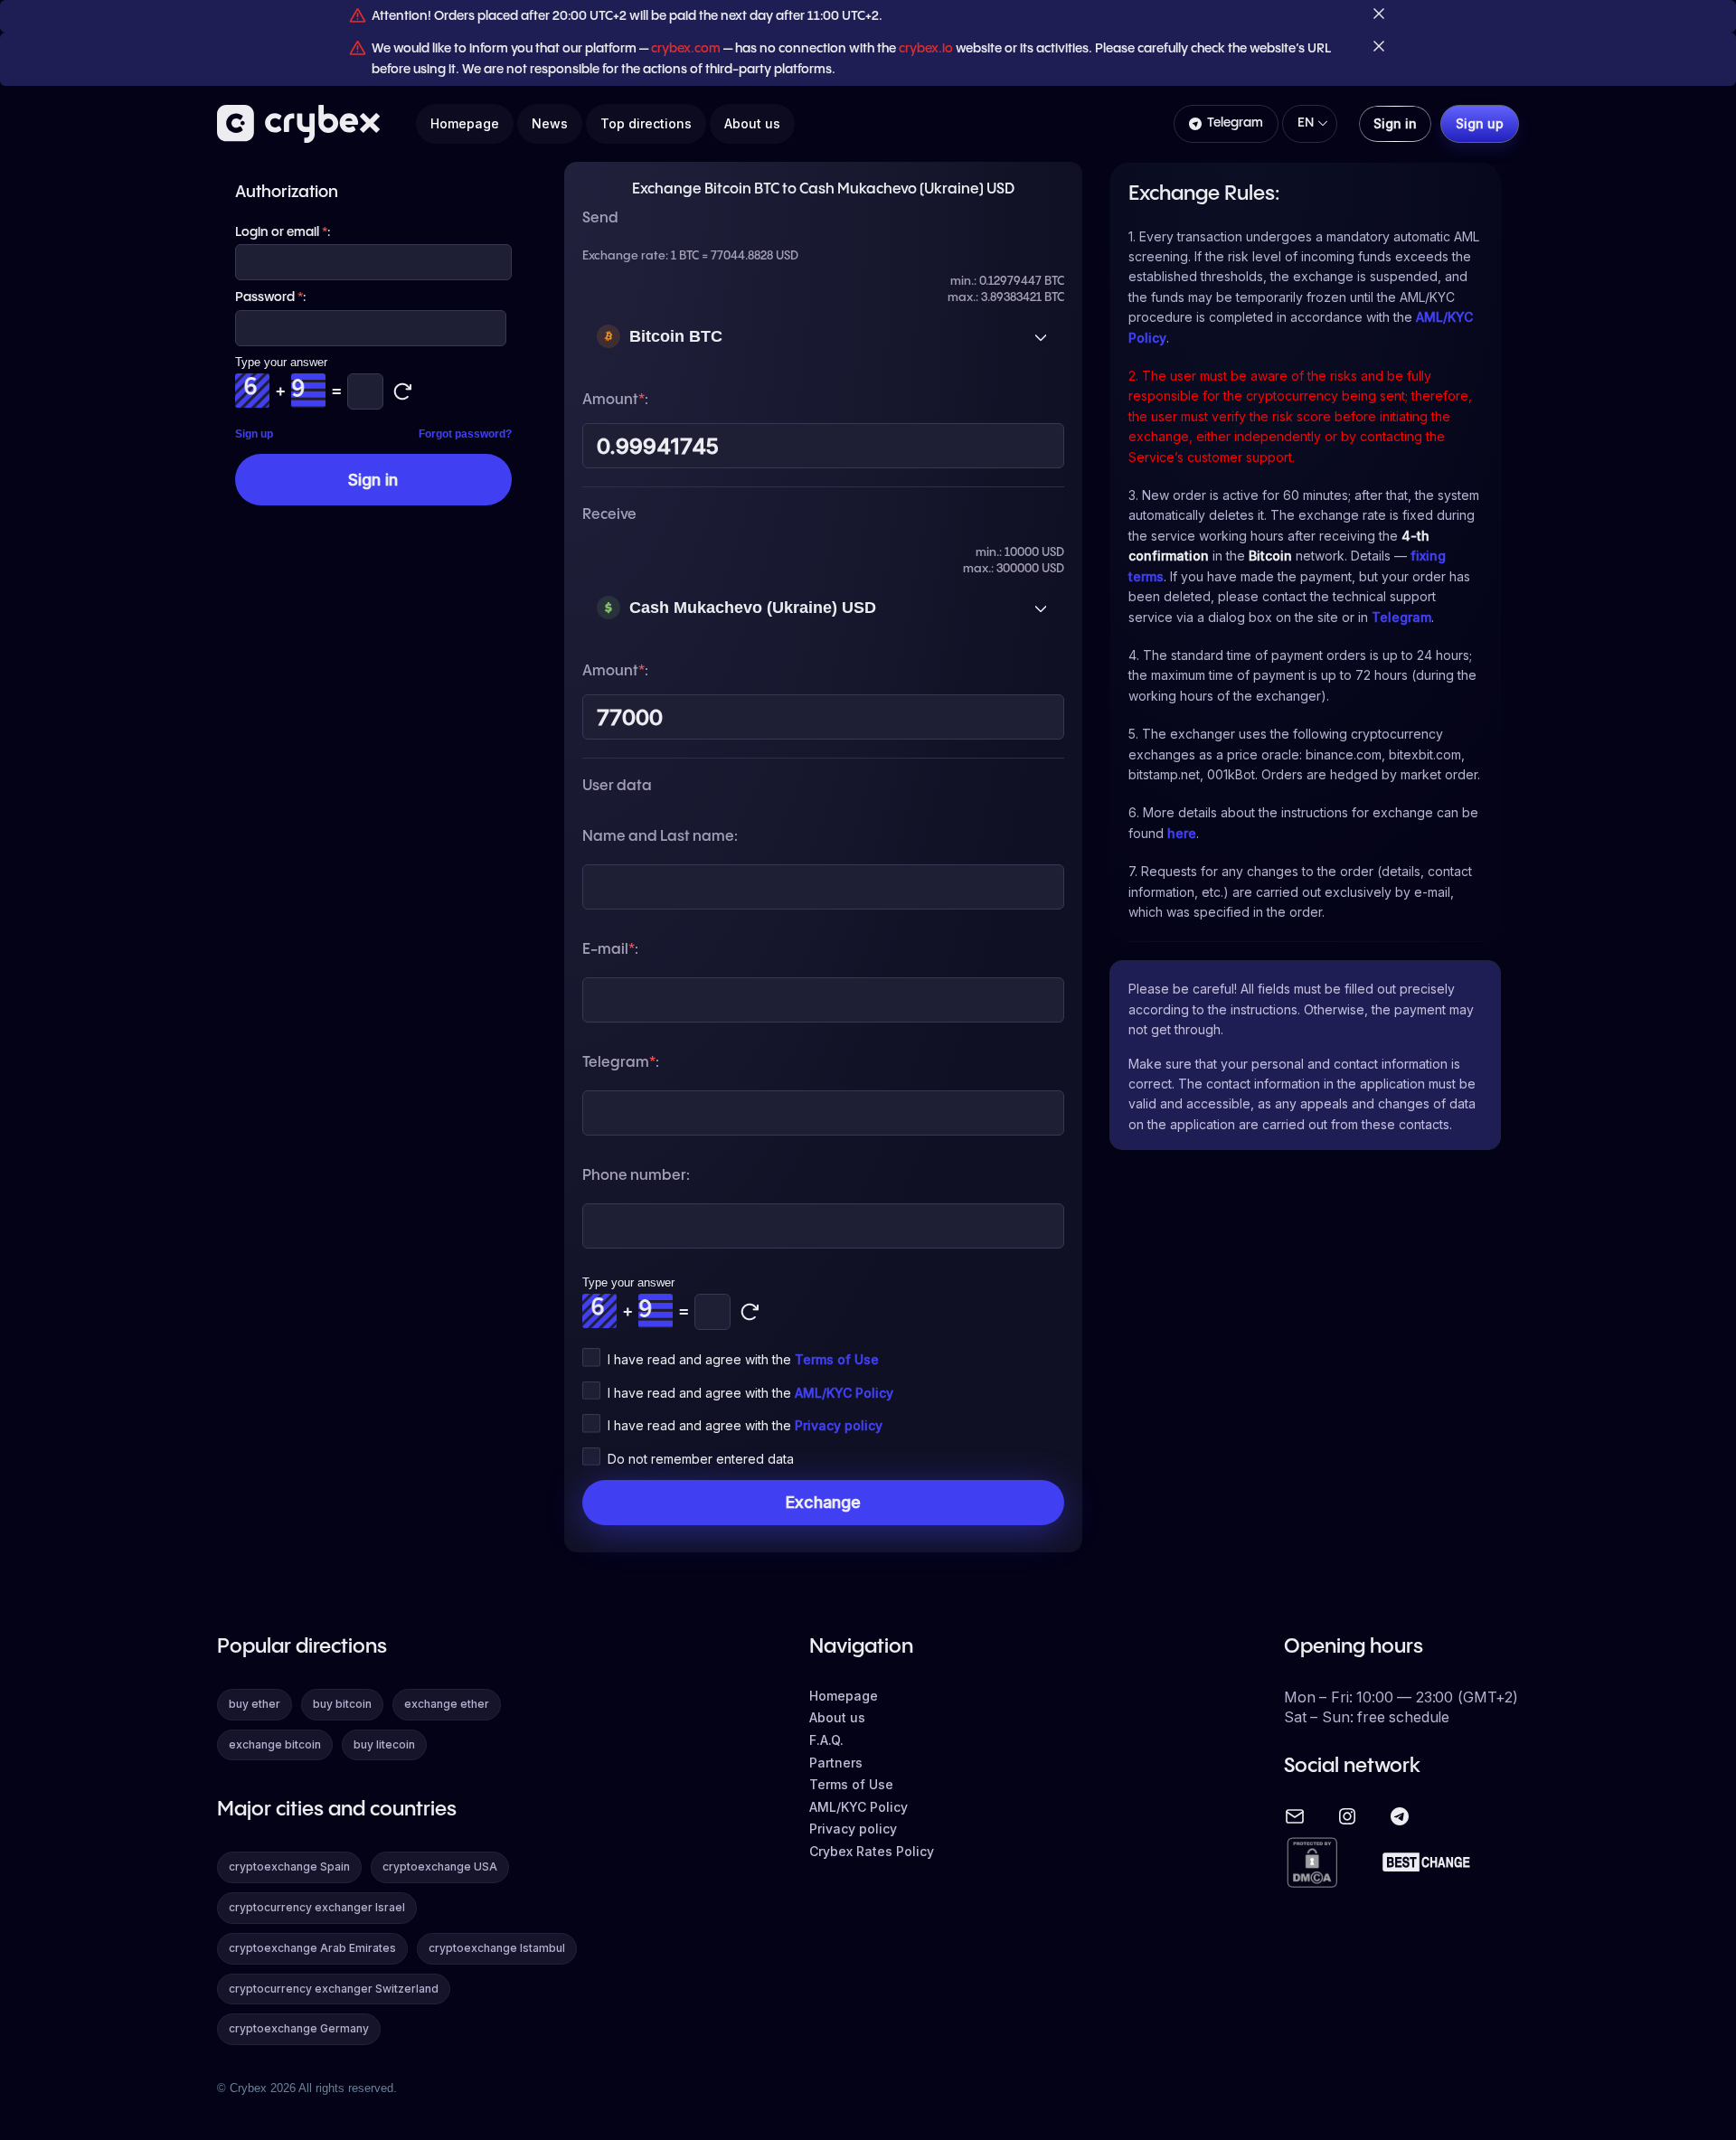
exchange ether (447, 1704)
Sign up (254, 434)
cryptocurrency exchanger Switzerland (334, 1989)
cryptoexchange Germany (299, 2028)
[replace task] (750, 1312)
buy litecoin (384, 1744)
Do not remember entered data (701, 1459)
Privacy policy (839, 1425)
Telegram (1235, 123)
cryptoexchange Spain (289, 1867)
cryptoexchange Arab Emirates (312, 1948)
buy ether (255, 1704)
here (1182, 833)
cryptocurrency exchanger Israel (317, 1907)
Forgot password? (465, 434)
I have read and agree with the (743, 1359)
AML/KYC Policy (844, 1393)
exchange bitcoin (275, 1744)
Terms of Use (837, 1359)
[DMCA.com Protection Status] (1312, 1864)
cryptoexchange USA (440, 1867)
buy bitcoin (342, 1704)
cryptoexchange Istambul (497, 1948)
